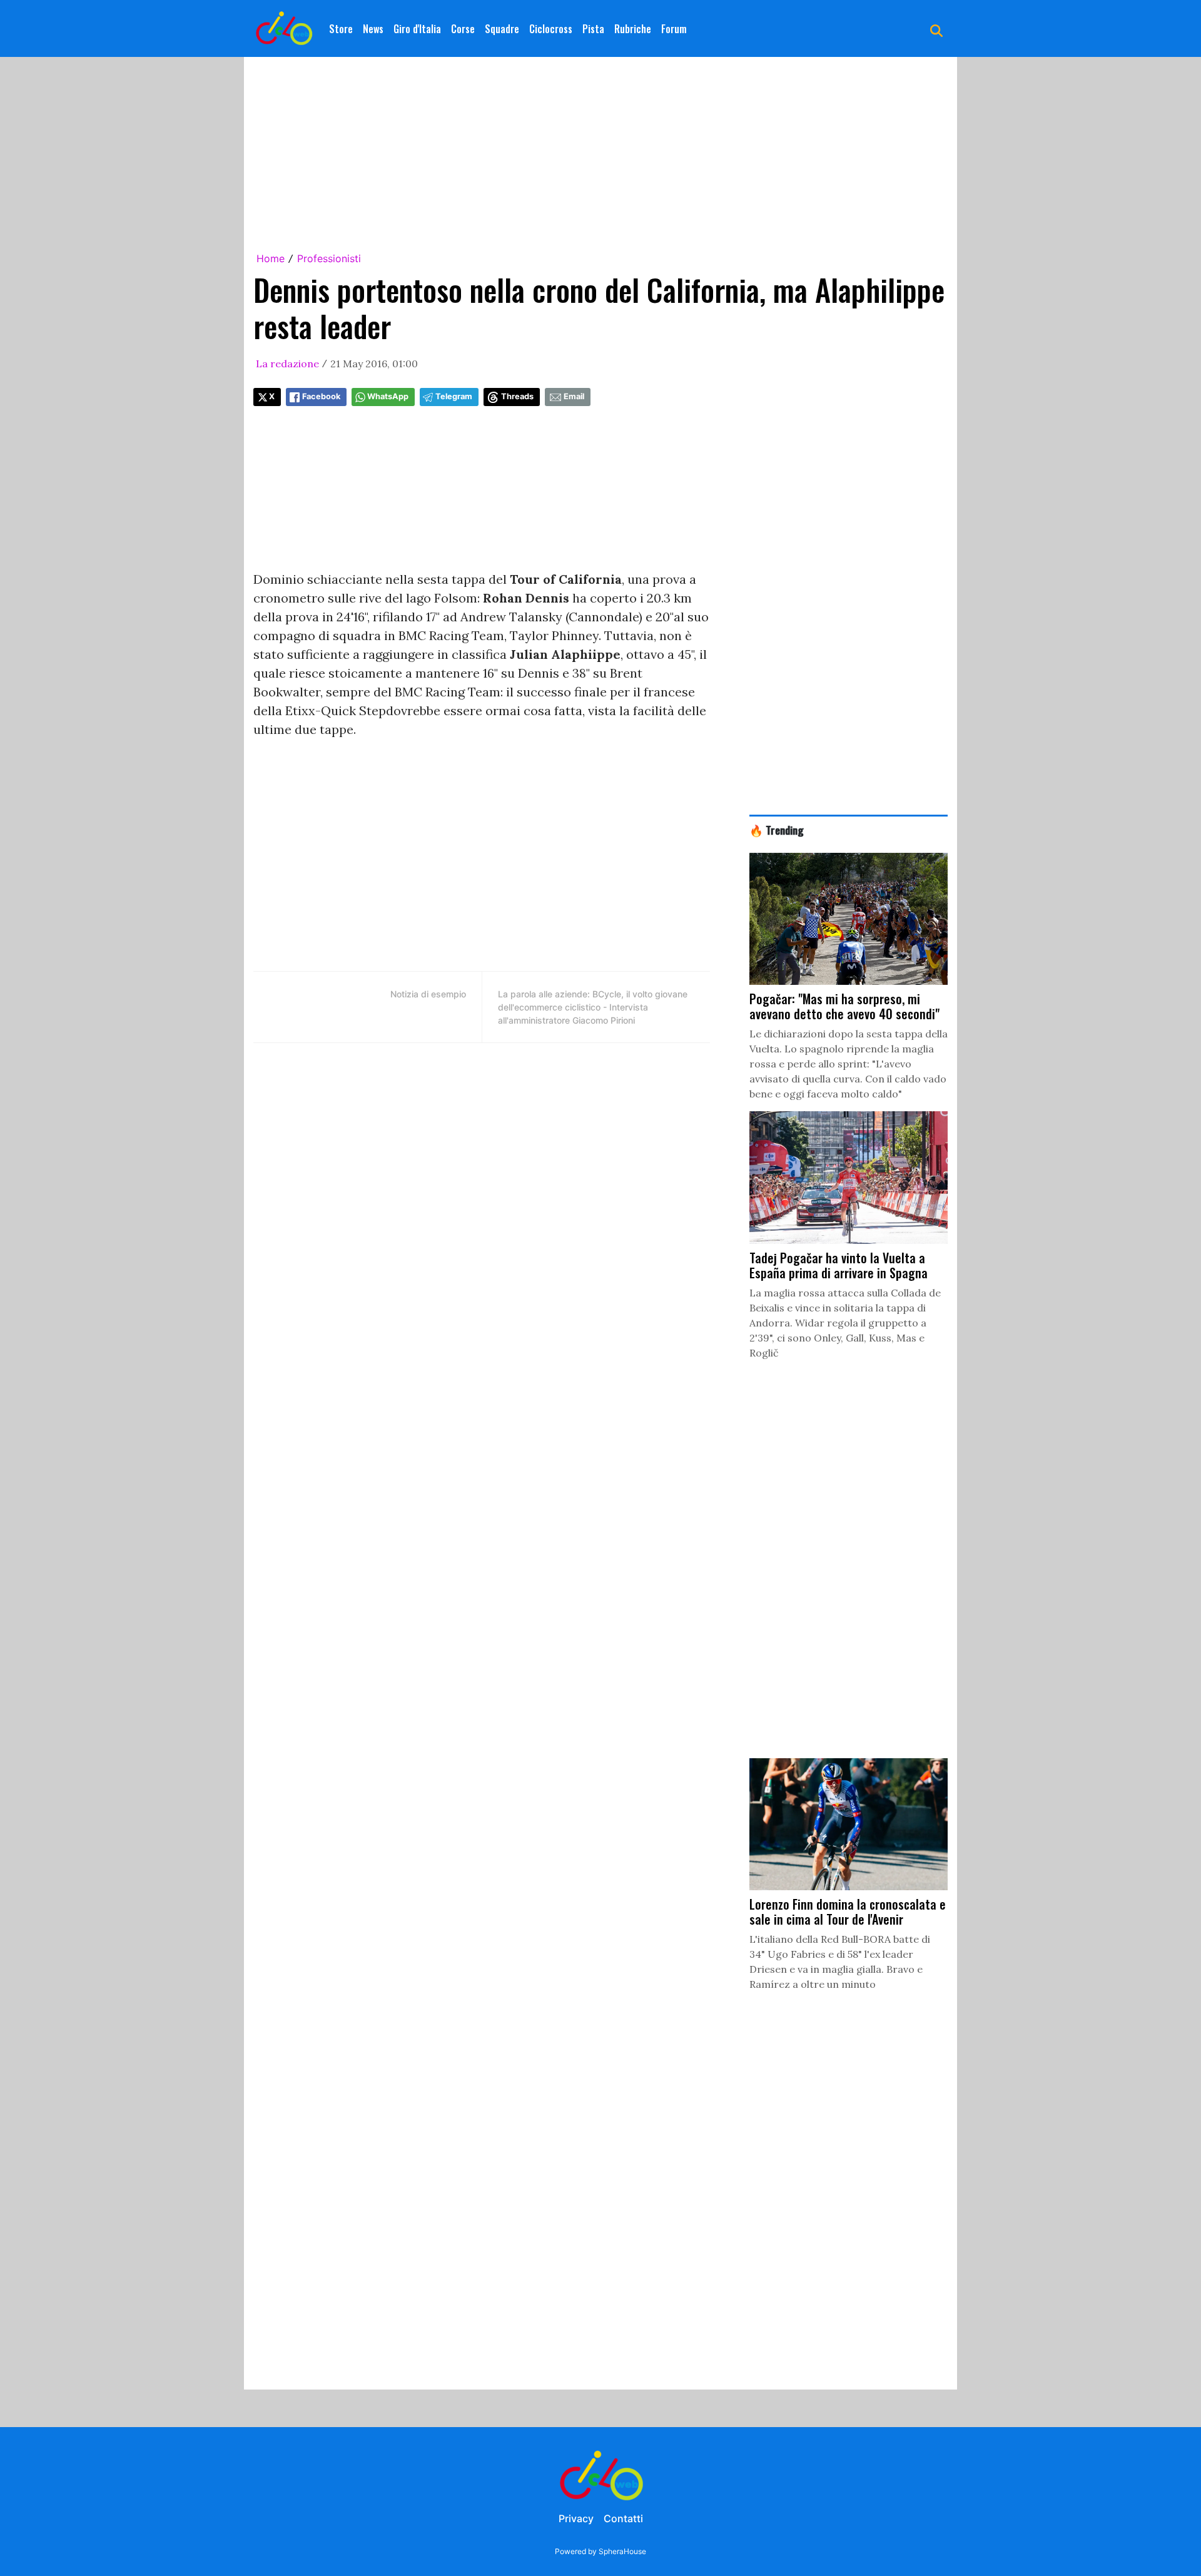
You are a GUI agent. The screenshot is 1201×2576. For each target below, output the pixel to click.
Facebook (321, 396)
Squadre (502, 29)
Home (271, 258)
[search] (936, 29)
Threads (517, 396)
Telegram (454, 396)
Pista (593, 29)
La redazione (287, 364)
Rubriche (633, 29)
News (373, 29)
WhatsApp (388, 396)
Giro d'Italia (417, 29)
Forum (674, 29)
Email (574, 396)
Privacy (576, 2518)
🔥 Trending (777, 830)
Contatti (623, 2518)
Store (341, 29)
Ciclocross (551, 29)
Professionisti (329, 258)
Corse (463, 29)
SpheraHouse (622, 2551)
